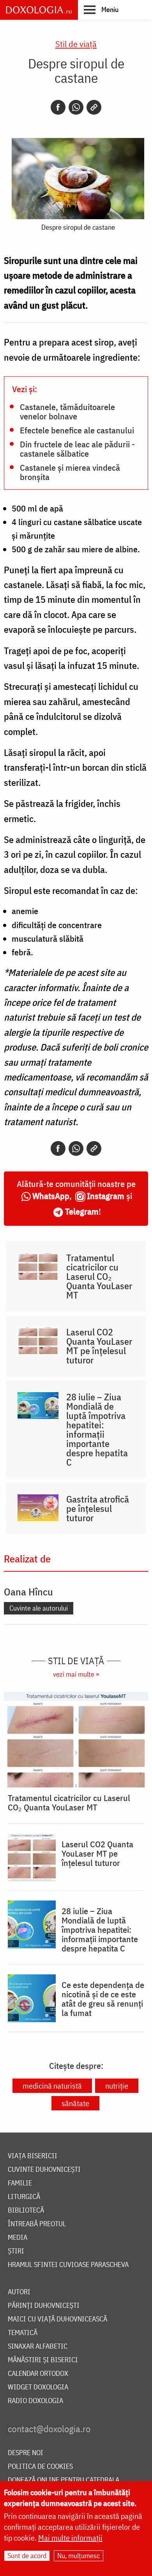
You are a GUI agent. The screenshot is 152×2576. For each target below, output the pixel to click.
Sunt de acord (27, 2556)
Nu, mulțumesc (79, 2556)
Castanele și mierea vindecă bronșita (70, 472)
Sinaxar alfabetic (38, 2346)
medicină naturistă (52, 2086)
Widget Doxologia (38, 2387)
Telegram (82, 1211)
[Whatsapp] (76, 107)
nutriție (117, 2086)
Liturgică (24, 2197)
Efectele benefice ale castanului (77, 430)
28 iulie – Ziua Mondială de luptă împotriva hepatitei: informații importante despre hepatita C (97, 1429)
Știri (16, 2251)
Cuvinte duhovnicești (44, 2170)
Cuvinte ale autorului (39, 1608)
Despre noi (26, 2453)
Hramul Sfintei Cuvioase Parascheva (68, 2265)
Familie (20, 2183)
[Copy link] (94, 107)
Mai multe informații (70, 2538)
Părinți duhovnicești (44, 2306)
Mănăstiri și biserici (43, 2360)
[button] (101, 9)
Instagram (106, 1196)
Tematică (23, 2333)
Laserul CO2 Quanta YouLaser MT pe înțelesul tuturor (99, 1346)
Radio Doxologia (35, 2401)
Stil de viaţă (76, 44)
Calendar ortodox (38, 2374)
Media (18, 2238)
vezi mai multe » (76, 1674)
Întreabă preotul (37, 2224)
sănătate (75, 2103)
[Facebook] (58, 107)
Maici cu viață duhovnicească (57, 2319)
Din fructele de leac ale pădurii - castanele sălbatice (77, 449)
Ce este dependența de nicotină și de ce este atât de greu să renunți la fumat (103, 1999)
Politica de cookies (40, 2467)
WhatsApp (51, 1196)
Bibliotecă (26, 2210)
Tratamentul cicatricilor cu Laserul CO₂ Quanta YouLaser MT (99, 1276)
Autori (19, 2292)
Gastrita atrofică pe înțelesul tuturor (98, 1508)
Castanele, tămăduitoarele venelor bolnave (67, 411)
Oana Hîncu (28, 1592)
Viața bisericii (33, 2156)
